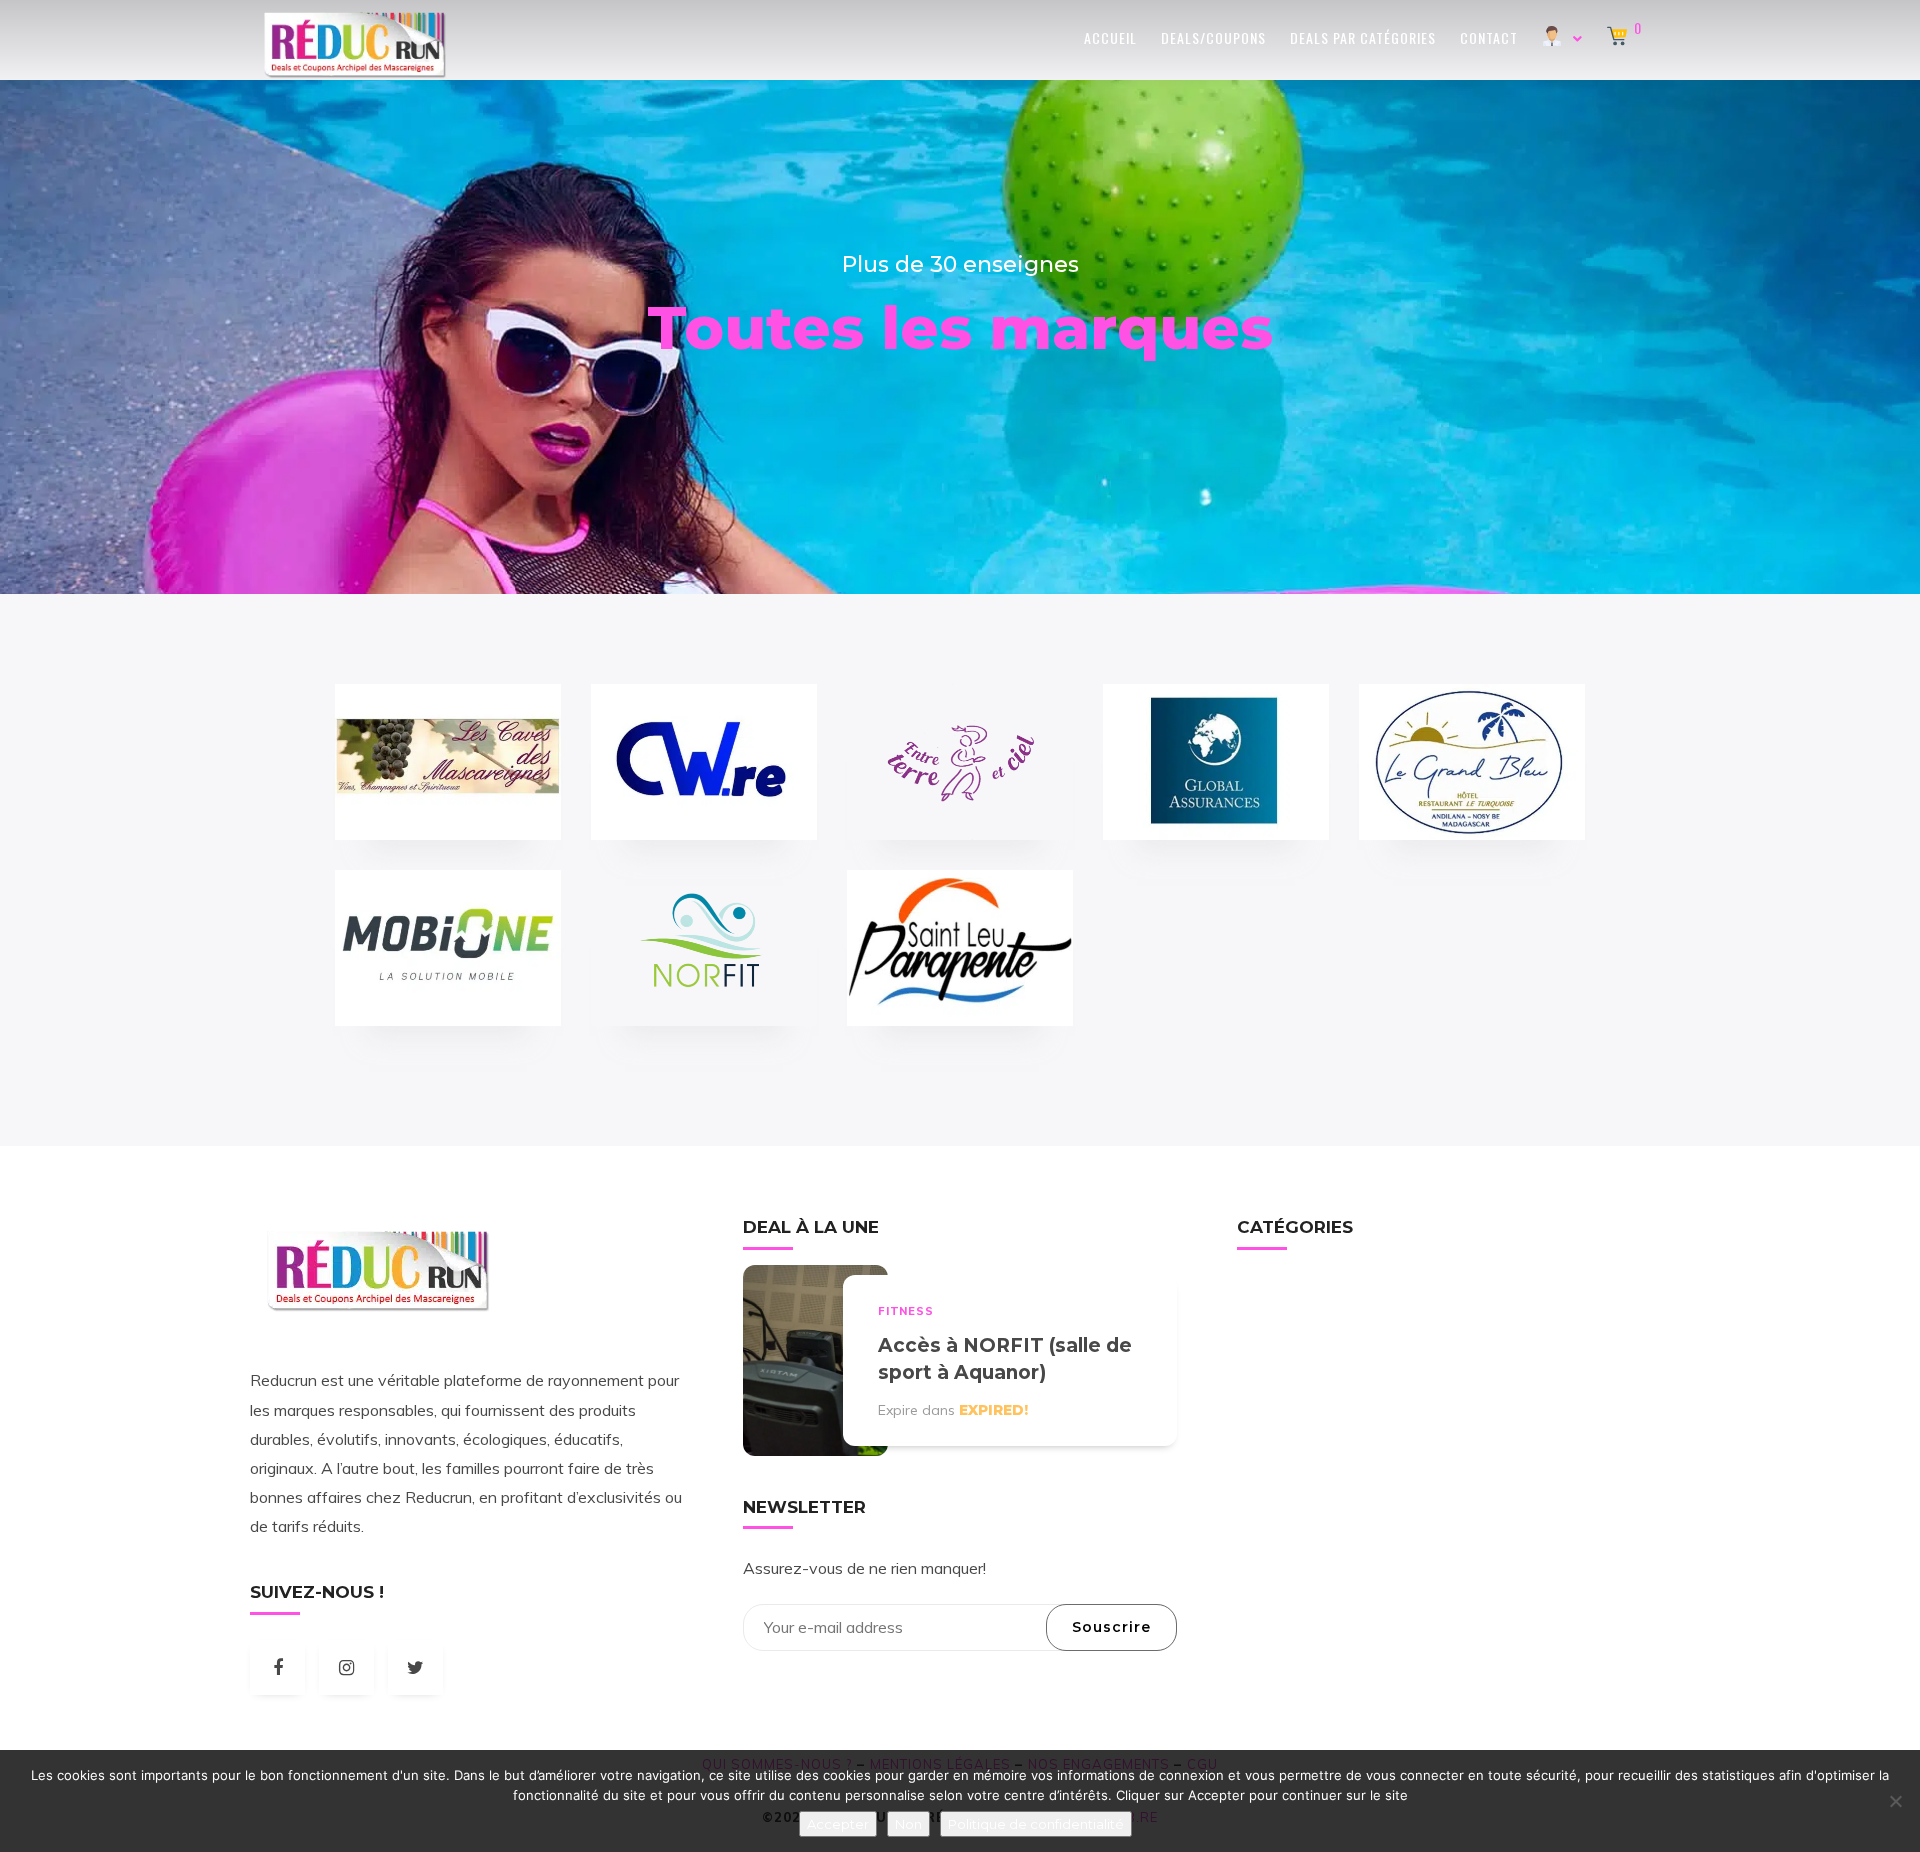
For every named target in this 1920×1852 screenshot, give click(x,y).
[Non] (1895, 1801)
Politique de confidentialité (1036, 1824)
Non (908, 1824)
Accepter (838, 1824)
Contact (1489, 37)
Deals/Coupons (1213, 37)
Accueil (1110, 37)
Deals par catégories (1363, 37)
